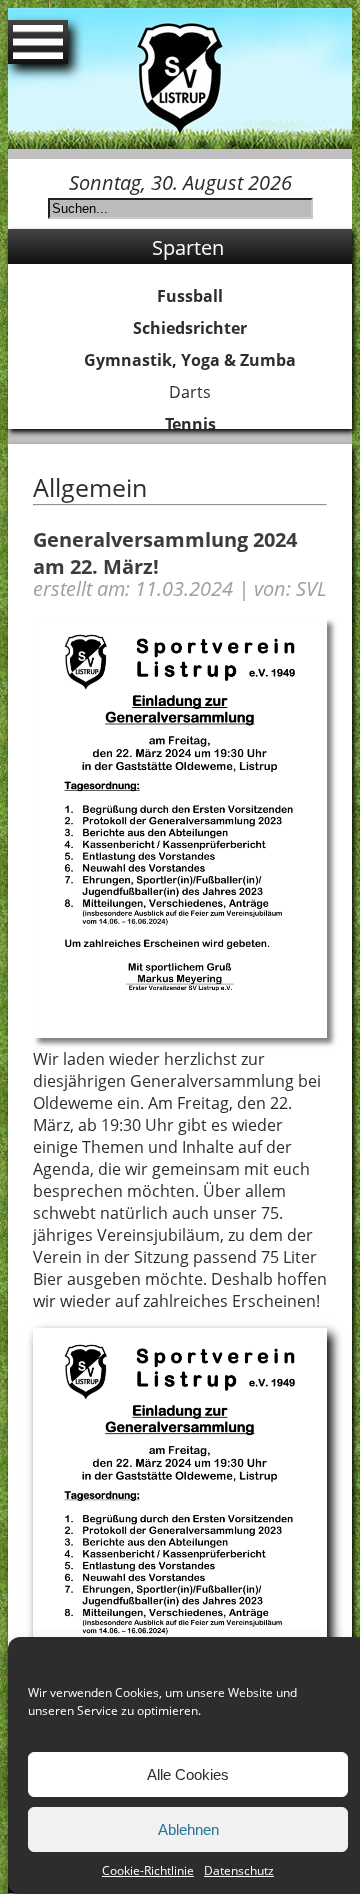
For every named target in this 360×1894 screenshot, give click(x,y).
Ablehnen (188, 1829)
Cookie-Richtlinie (148, 1870)
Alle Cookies (188, 1774)
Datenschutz (239, 1870)
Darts (190, 392)
